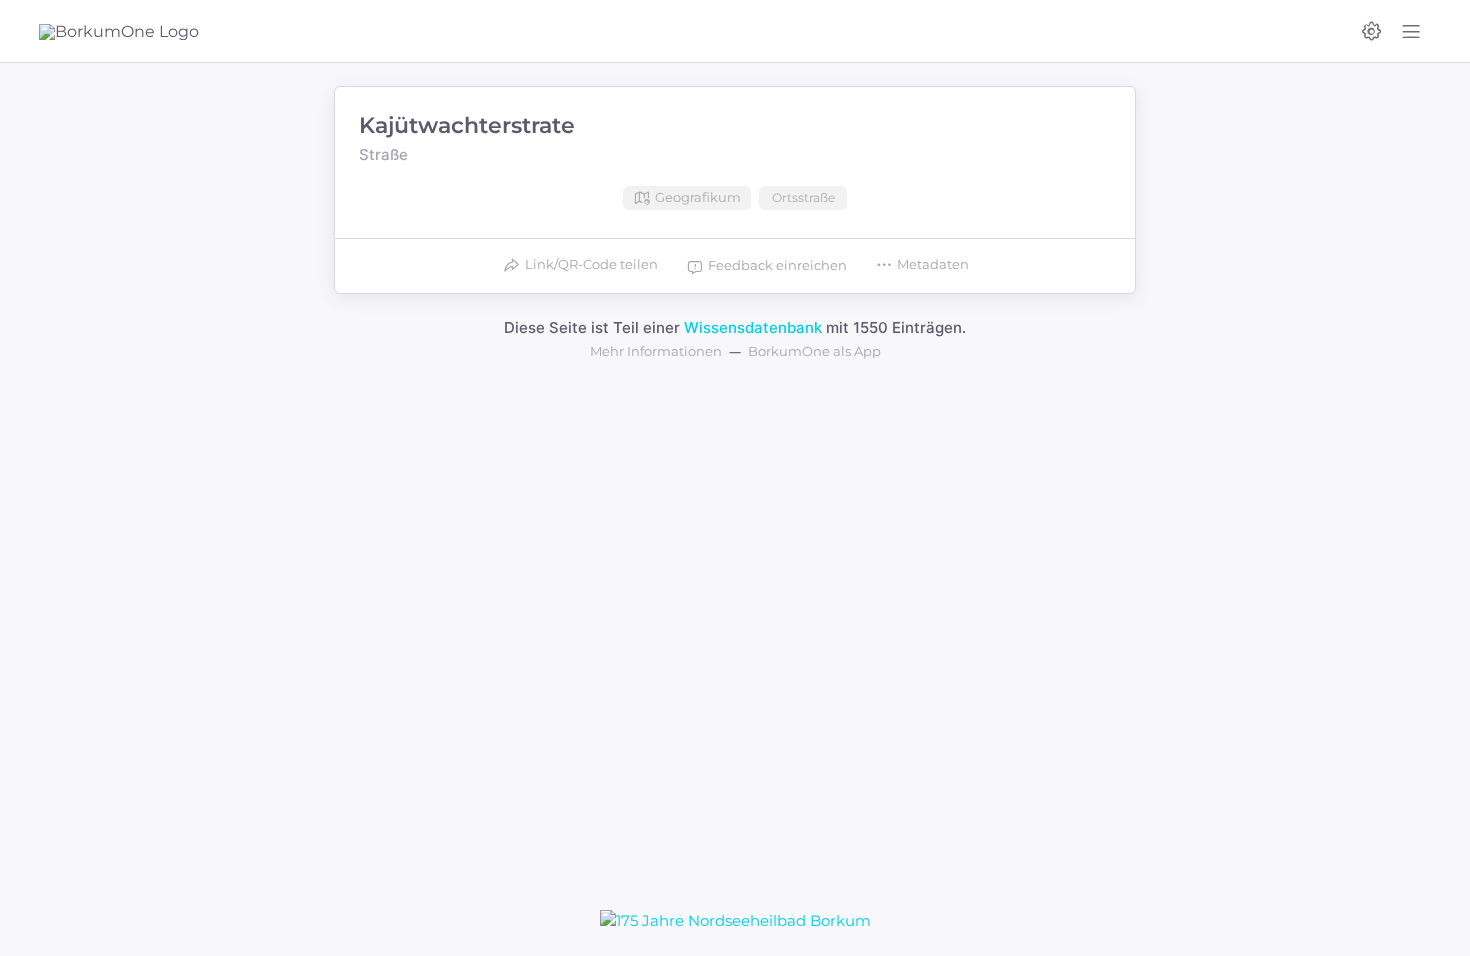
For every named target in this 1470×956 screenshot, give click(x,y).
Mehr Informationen (656, 351)
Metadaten (933, 264)
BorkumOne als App (814, 351)
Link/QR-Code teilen (591, 264)
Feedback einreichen (777, 265)
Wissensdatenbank (753, 327)
